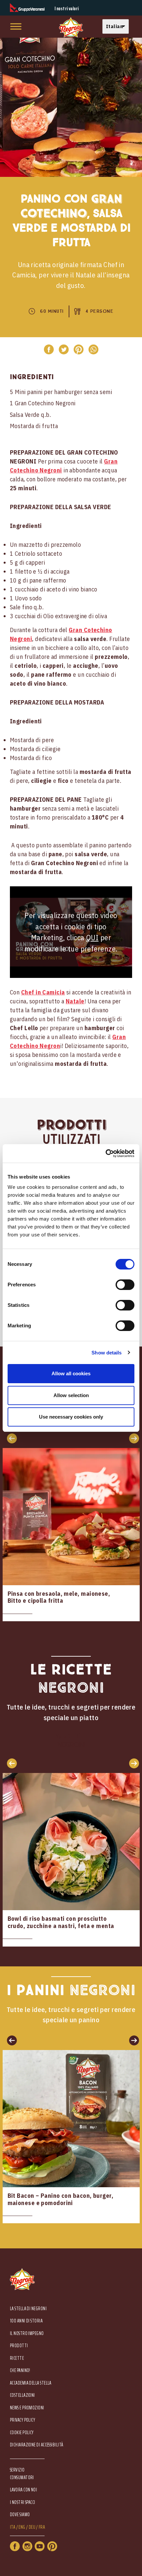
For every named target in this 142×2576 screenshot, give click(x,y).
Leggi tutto (71, 1535)
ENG (22, 2527)
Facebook (15, 2546)
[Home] (71, 28)
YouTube (40, 2546)
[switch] (125, 1285)
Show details (106, 1353)
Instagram (27, 2546)
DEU (32, 2527)
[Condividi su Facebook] (49, 349)
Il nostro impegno (27, 2334)
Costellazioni (22, 2395)
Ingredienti (32, 377)
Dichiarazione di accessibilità (37, 2445)
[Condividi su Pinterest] (78, 349)
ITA (13, 2527)
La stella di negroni (28, 2309)
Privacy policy (22, 2420)
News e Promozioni (27, 2408)
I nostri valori (67, 9)
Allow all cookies (71, 1373)
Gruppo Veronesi (27, 8)
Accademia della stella (31, 2383)
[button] (117, 27)
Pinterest (52, 2546)
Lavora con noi (23, 2490)
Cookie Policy (22, 2433)
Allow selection (71, 1395)
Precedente (10, 1438)
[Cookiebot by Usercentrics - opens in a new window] (106, 1153)
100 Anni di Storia (26, 2321)
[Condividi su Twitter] (64, 349)
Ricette (17, 2358)
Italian (114, 26)
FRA (42, 2527)
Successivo (132, 1438)
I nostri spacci (23, 2502)
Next (132, 1763)
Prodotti (19, 2346)
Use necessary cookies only (71, 1417)
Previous (10, 1763)
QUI (92, 937)
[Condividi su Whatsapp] (93, 349)
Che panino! (20, 2371)
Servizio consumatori (22, 2474)
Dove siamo (20, 2515)
